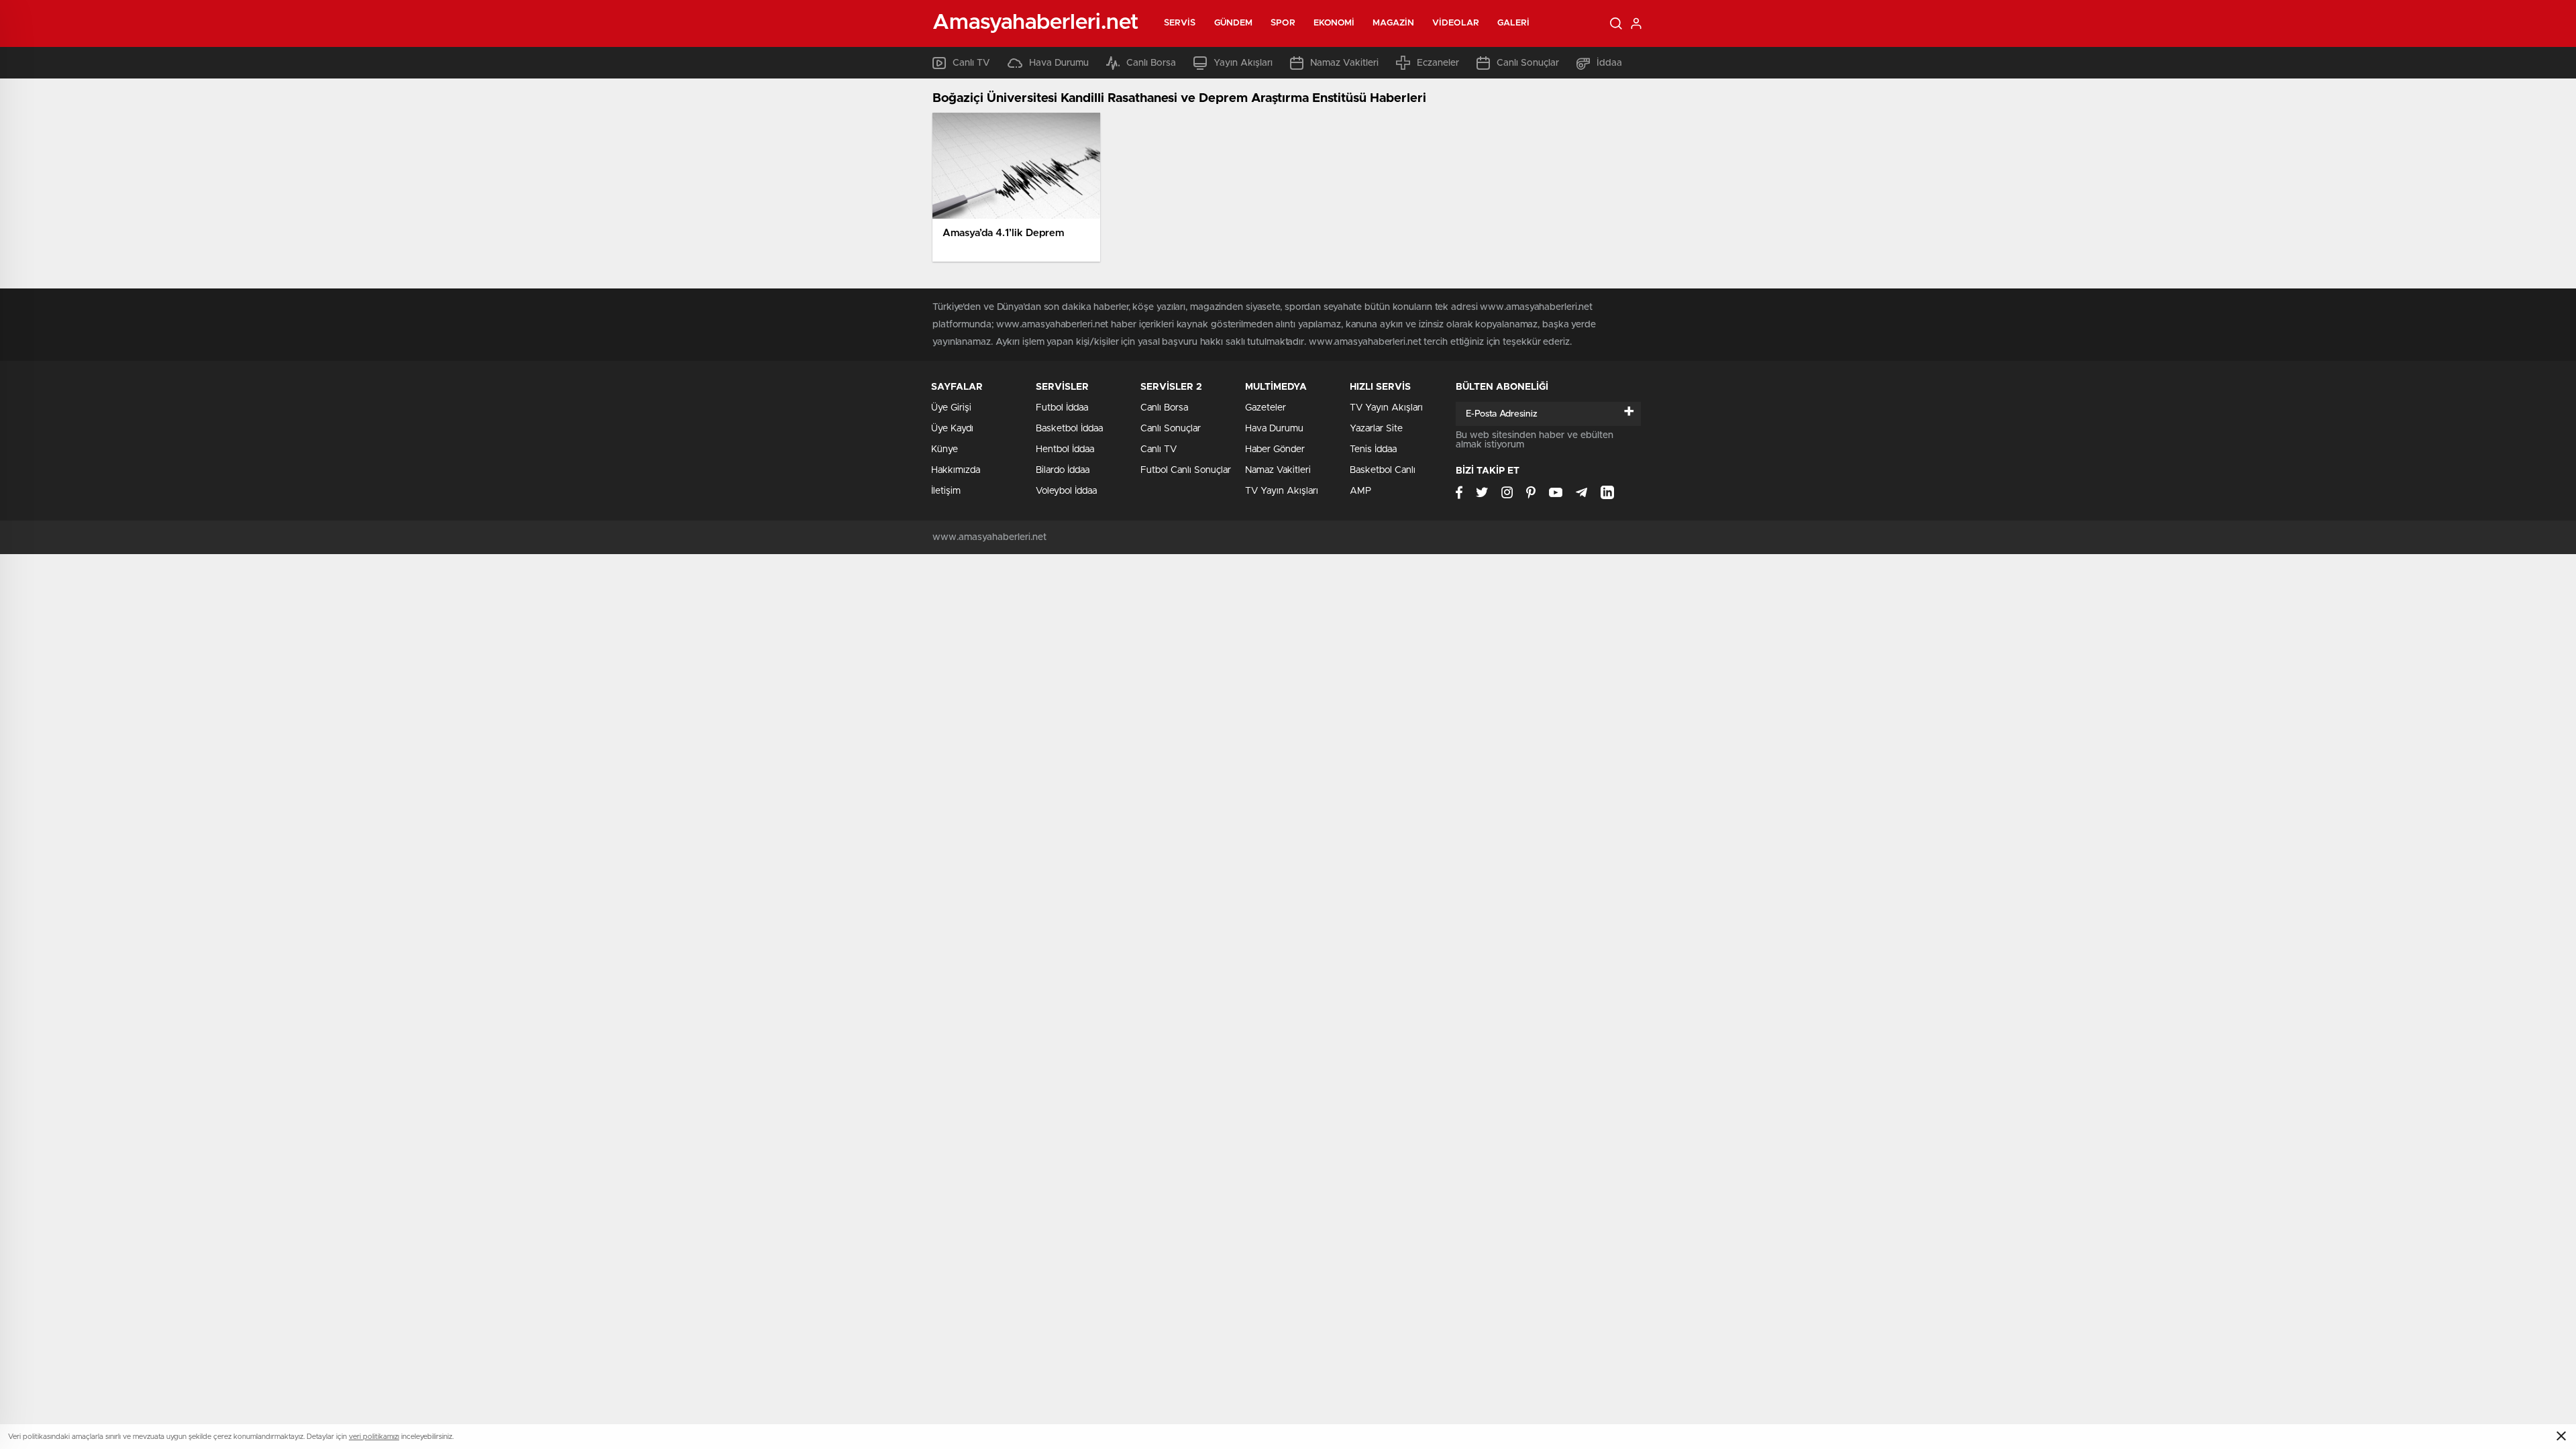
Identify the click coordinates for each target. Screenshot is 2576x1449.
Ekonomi (1334, 23)
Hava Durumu (1059, 63)
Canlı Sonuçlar (1528, 63)
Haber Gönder (1275, 449)
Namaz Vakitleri (1344, 63)
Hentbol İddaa (1065, 449)
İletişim (946, 491)
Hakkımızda (956, 470)
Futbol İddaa (1062, 408)
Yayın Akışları (1243, 63)
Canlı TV (971, 63)
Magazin (1393, 23)
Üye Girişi (951, 408)
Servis (1180, 23)
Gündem (1234, 23)
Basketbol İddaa (1069, 429)
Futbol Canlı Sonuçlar (1186, 470)
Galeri (1514, 23)
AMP (1360, 491)
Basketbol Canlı (1383, 470)
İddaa (1609, 63)
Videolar (1456, 23)
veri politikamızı (374, 1437)
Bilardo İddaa (1063, 470)
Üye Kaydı (952, 429)
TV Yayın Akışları (1282, 491)
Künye (945, 449)
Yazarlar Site (1376, 429)
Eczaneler (1438, 63)
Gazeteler (1266, 408)
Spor (1283, 23)
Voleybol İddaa (1066, 491)
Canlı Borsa (1151, 63)
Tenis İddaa (1373, 449)
